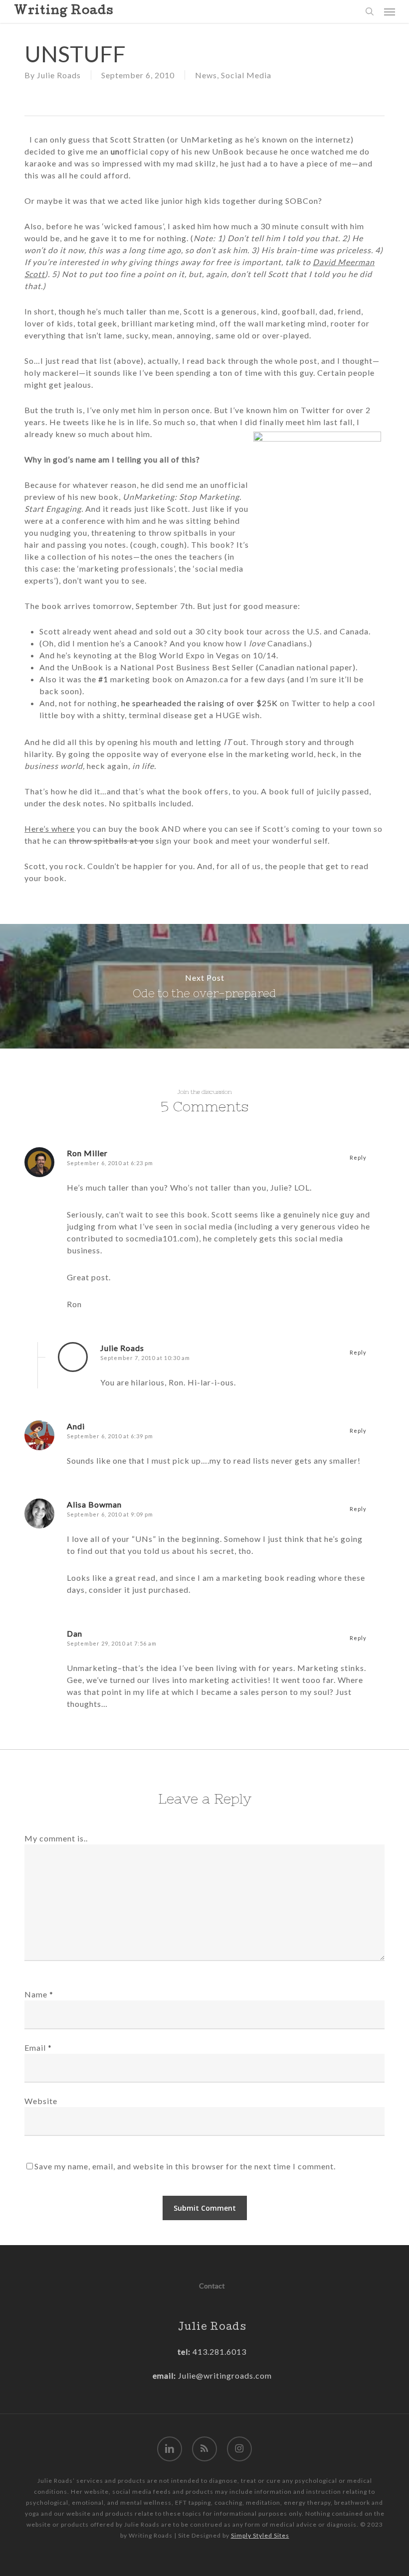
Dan (75, 1633)
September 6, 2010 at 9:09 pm (110, 1514)
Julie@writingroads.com (225, 2375)
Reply (358, 1157)
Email (38, 2047)
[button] (390, 11)
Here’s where (50, 829)
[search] (370, 11)
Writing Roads (64, 11)
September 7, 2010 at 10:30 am (145, 1358)
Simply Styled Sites (260, 2535)
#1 (103, 679)
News (206, 75)
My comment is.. (56, 1838)
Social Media (246, 75)
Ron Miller (87, 1153)
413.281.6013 (218, 2351)
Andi (76, 1426)
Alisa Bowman (94, 1504)
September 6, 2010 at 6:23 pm (110, 1163)
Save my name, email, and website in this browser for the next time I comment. (185, 2166)
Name (39, 1994)
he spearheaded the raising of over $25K (200, 703)
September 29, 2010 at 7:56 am (112, 1643)
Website (41, 2101)
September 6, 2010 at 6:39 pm (110, 1436)
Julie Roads (59, 75)
